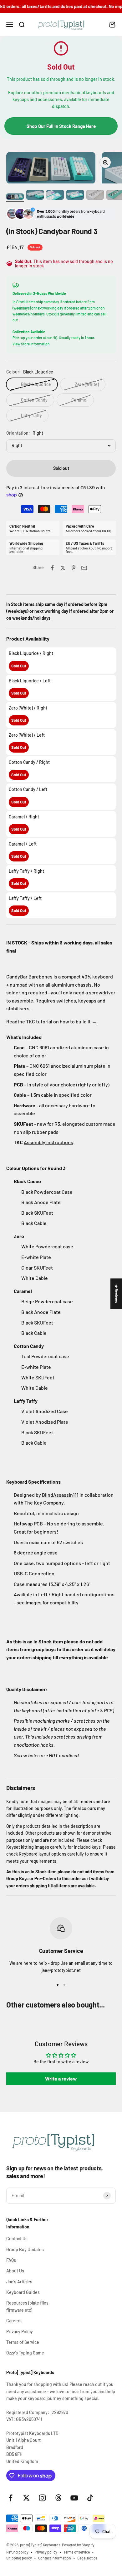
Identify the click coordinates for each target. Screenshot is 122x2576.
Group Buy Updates (25, 2249)
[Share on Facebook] (52, 568)
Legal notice (87, 2558)
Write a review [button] (61, 2078)
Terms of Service (23, 2342)
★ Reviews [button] (116, 1294)
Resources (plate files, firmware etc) (28, 2306)
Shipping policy (19, 2558)
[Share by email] (84, 568)
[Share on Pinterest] (74, 568)
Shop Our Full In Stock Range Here (61, 126)
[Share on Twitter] (63, 568)
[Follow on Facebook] (10, 2498)
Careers (14, 2321)
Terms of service (77, 2552)
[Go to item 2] (35, 196)
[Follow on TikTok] (90, 2498)
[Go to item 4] (75, 196)
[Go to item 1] (15, 198)
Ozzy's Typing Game (25, 2353)
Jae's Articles (19, 2282)
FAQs (11, 2260)
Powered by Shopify (78, 2545)
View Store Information (31, 344)
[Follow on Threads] (58, 2498)
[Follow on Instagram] (42, 2498)
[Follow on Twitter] (26, 2498)
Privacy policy (46, 2552)
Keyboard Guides (23, 2292)
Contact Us (17, 2239)
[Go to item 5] (95, 196)
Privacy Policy (20, 2332)
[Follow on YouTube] (74, 2498)
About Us (15, 2271)
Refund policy (17, 2552)
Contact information (55, 2558)
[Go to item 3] (55, 196)
